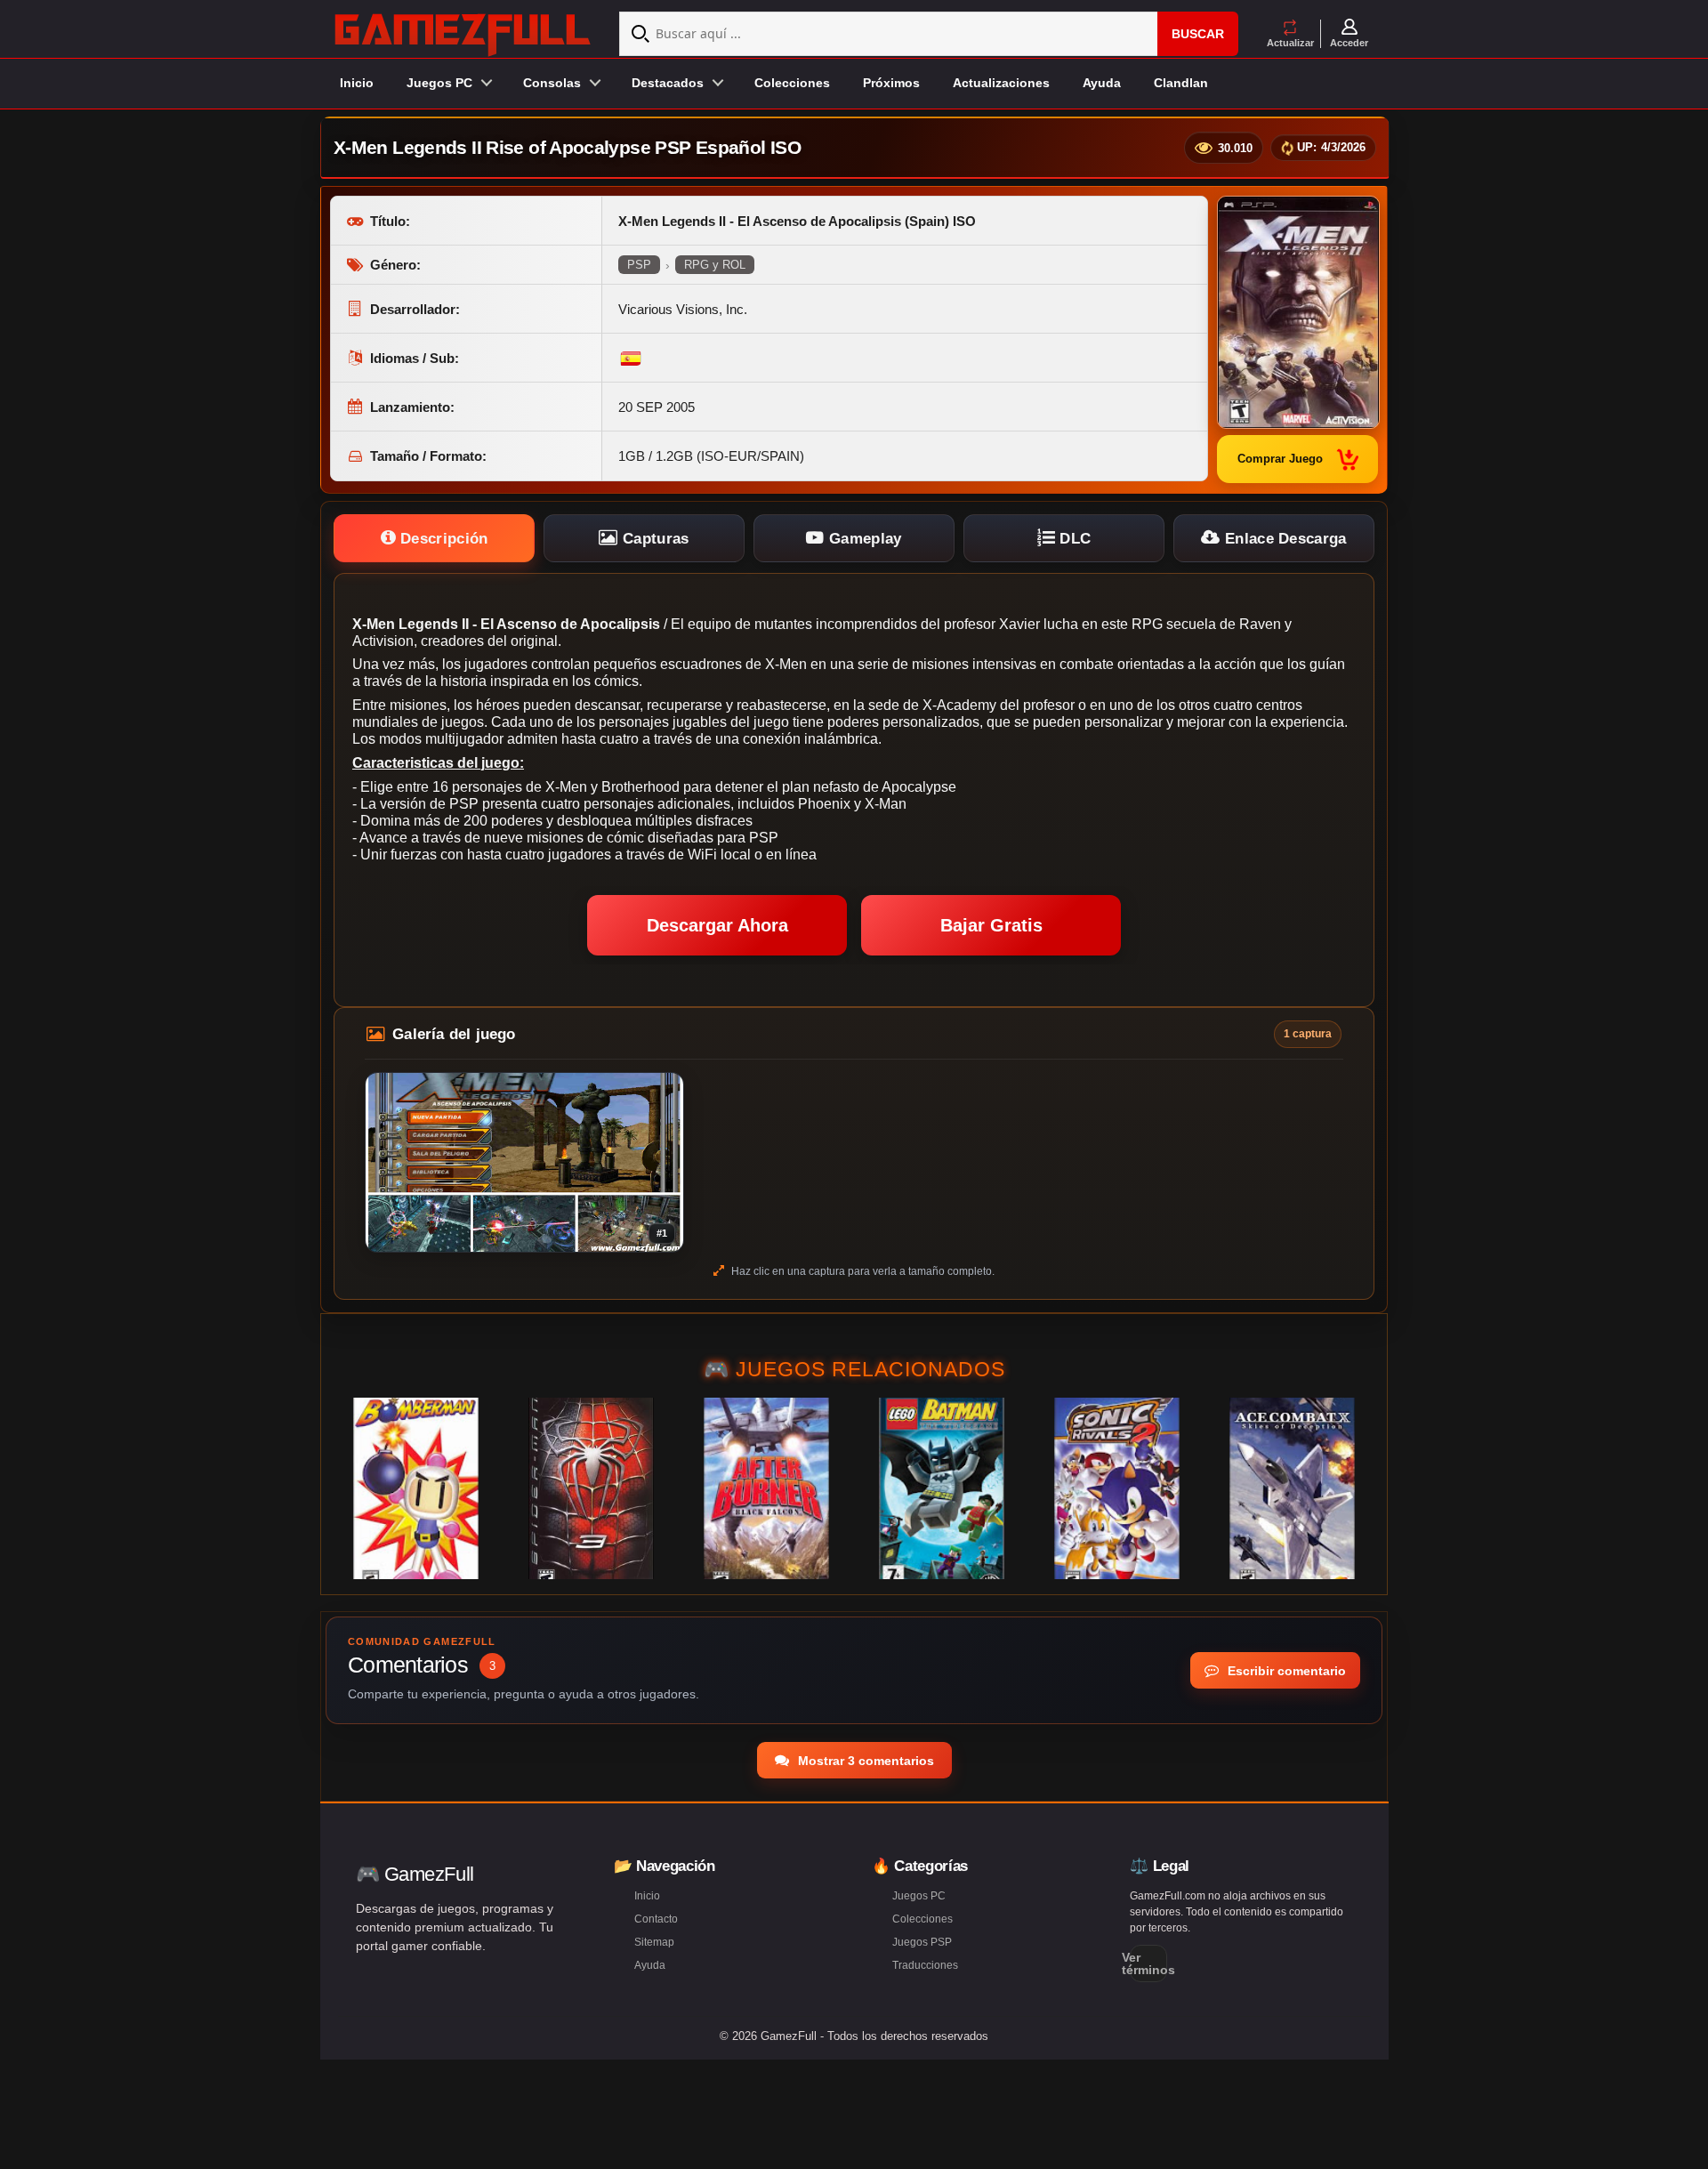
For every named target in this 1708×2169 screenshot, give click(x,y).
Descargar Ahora (717, 925)
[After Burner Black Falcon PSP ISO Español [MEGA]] (766, 1488)
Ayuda (1102, 83)
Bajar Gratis (991, 925)
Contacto (656, 1919)
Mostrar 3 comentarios (864, 1761)
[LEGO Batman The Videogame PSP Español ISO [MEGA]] (942, 1488)
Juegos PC (919, 1896)
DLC (1073, 539)
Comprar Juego (1280, 459)
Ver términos (1148, 1963)
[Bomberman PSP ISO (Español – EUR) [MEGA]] (416, 1488)
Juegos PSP (922, 1942)
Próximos (891, 83)
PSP (639, 265)
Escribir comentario (1285, 1671)
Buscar (1198, 34)
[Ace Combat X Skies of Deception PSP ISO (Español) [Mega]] (1292, 1488)
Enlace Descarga (1284, 539)
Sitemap (654, 1942)
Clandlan (1181, 83)
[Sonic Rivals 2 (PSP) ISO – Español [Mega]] (1117, 1488)
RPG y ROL (715, 265)
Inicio (357, 83)
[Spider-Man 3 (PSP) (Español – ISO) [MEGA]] (591, 1488)
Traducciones (925, 1965)
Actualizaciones (1001, 83)
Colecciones (792, 83)
